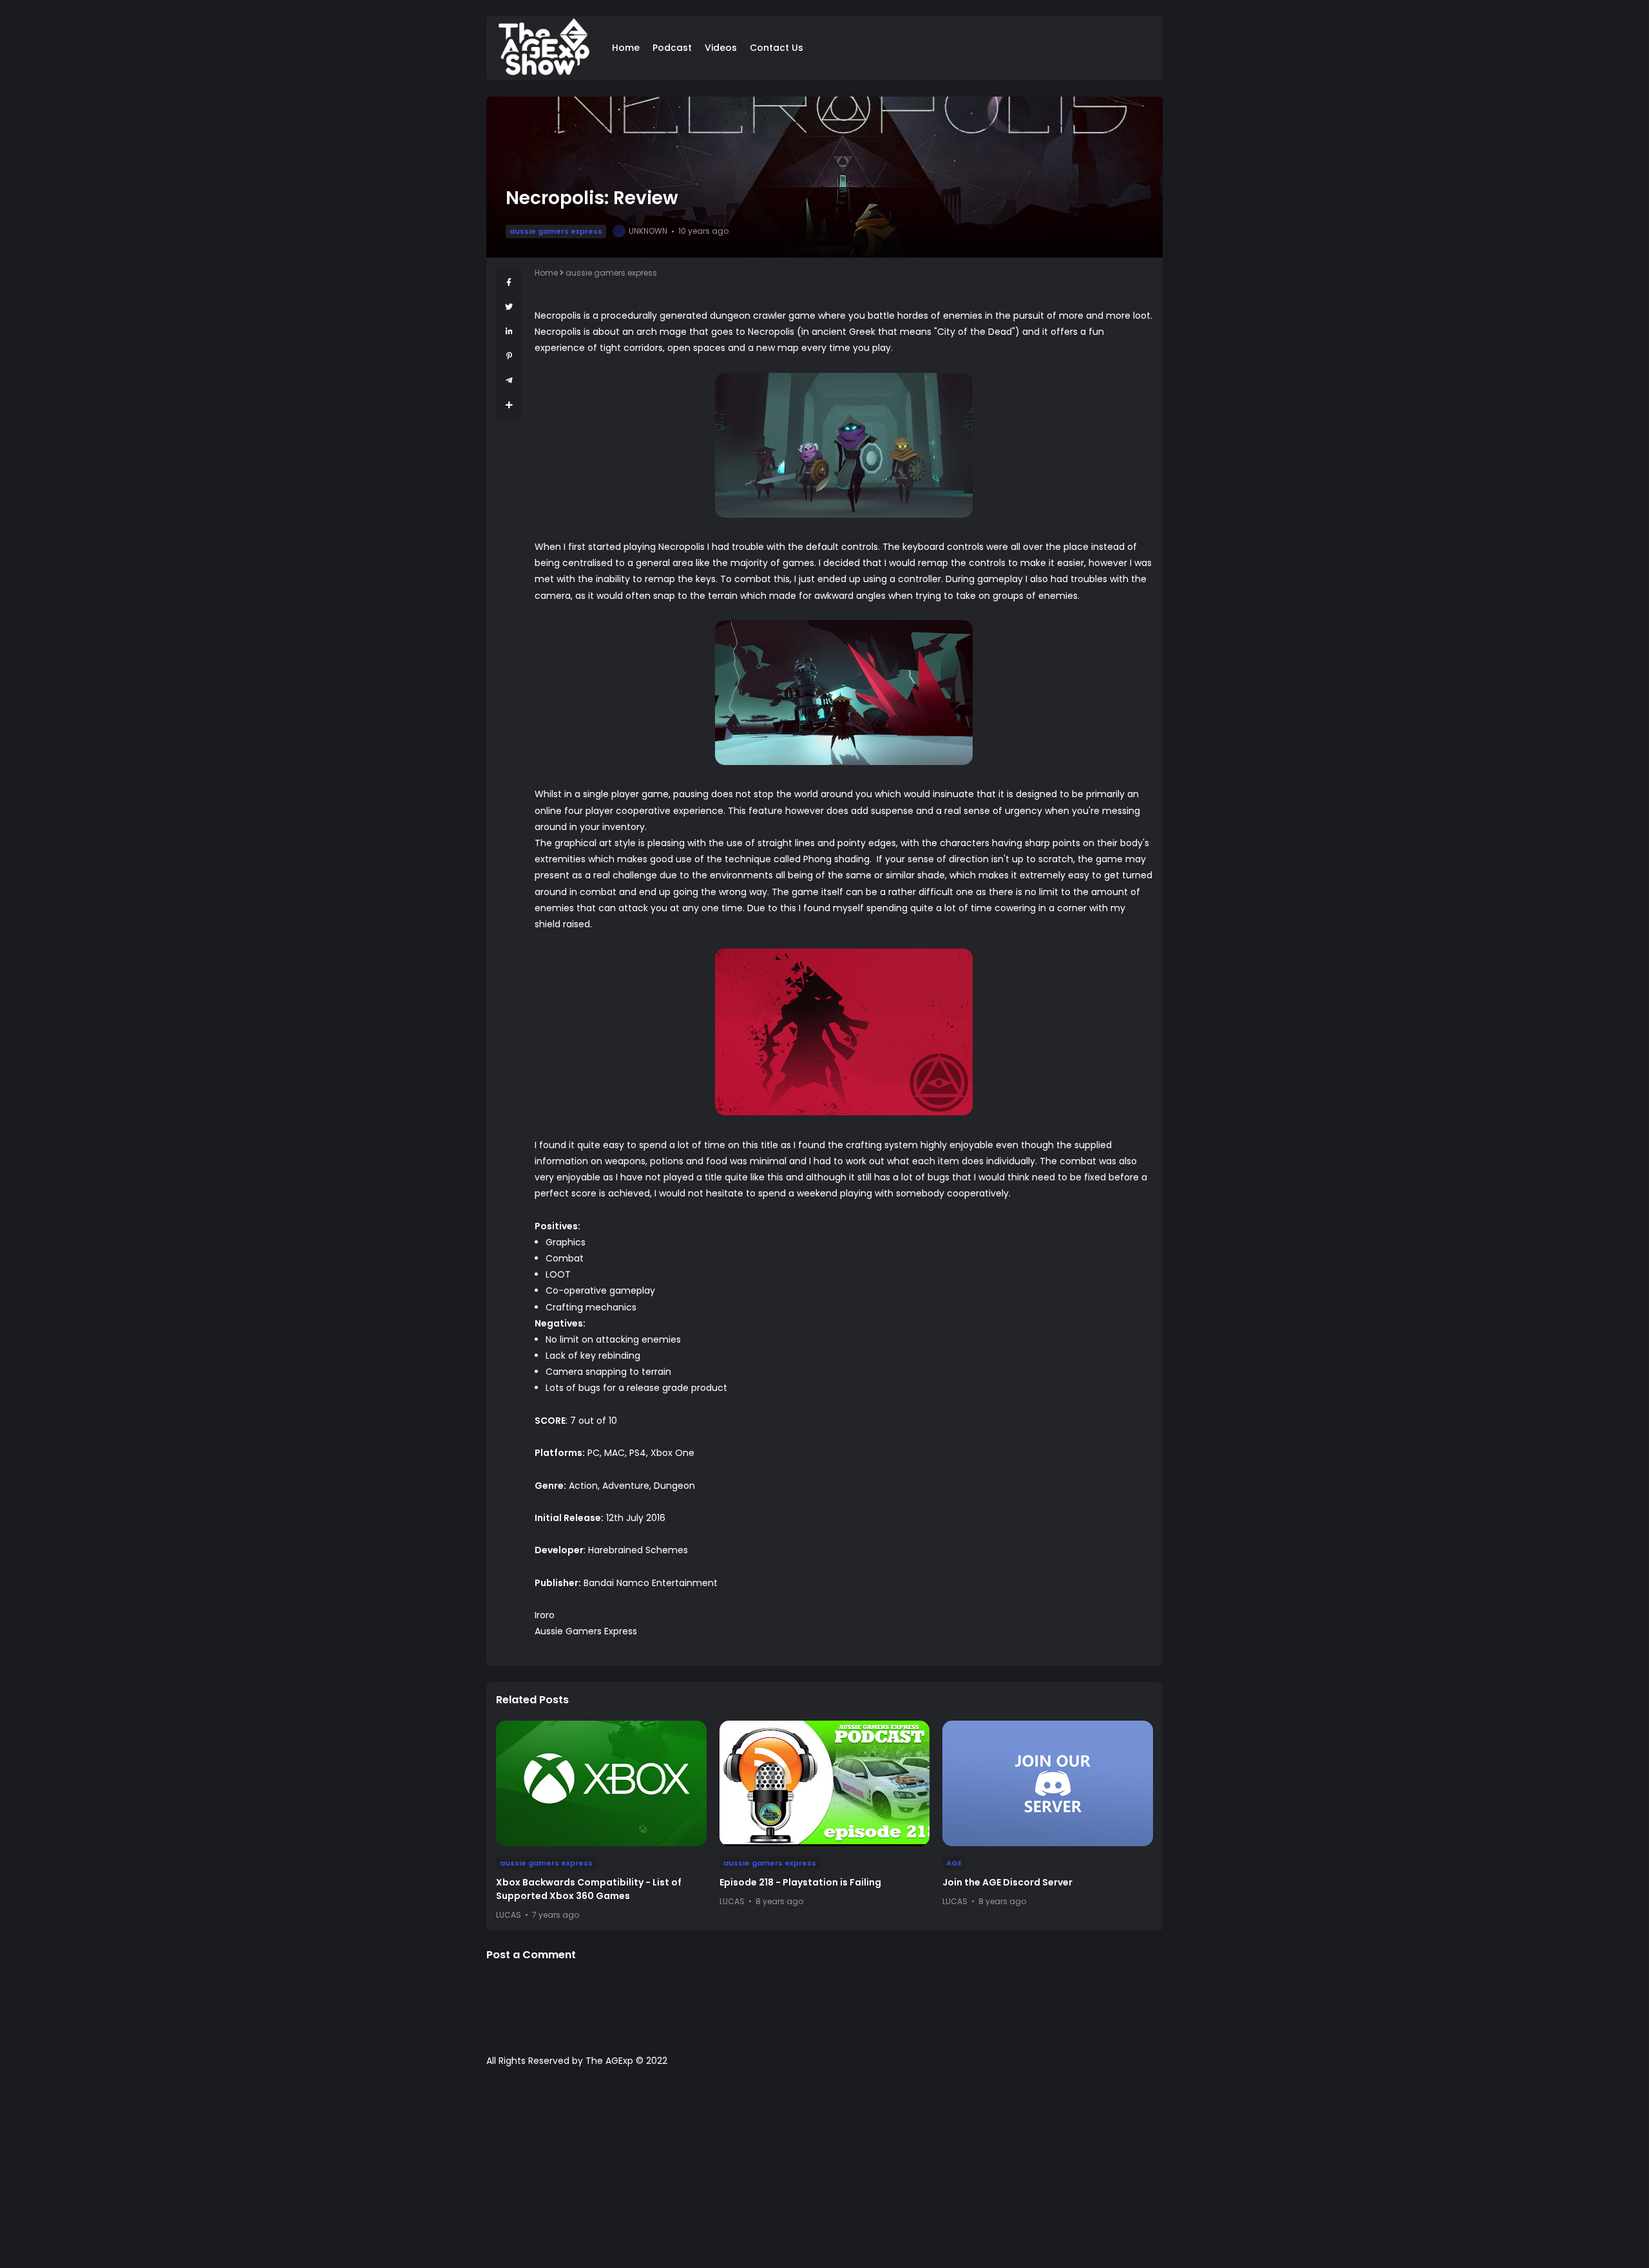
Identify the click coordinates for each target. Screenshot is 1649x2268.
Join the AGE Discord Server (1007, 1882)
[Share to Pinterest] (509, 356)
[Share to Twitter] (509, 307)
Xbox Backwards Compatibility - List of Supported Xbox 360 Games (589, 1889)
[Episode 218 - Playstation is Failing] (825, 1783)
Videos (721, 48)
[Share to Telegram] (509, 380)
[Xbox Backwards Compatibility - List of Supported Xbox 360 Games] (601, 1783)
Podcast (672, 48)
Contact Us (777, 48)
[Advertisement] (824, 2174)
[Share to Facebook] (509, 282)
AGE (954, 1863)
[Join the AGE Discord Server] (1048, 1783)
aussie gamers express (556, 231)
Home (626, 48)
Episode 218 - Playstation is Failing (800, 1882)
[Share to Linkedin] (509, 331)
